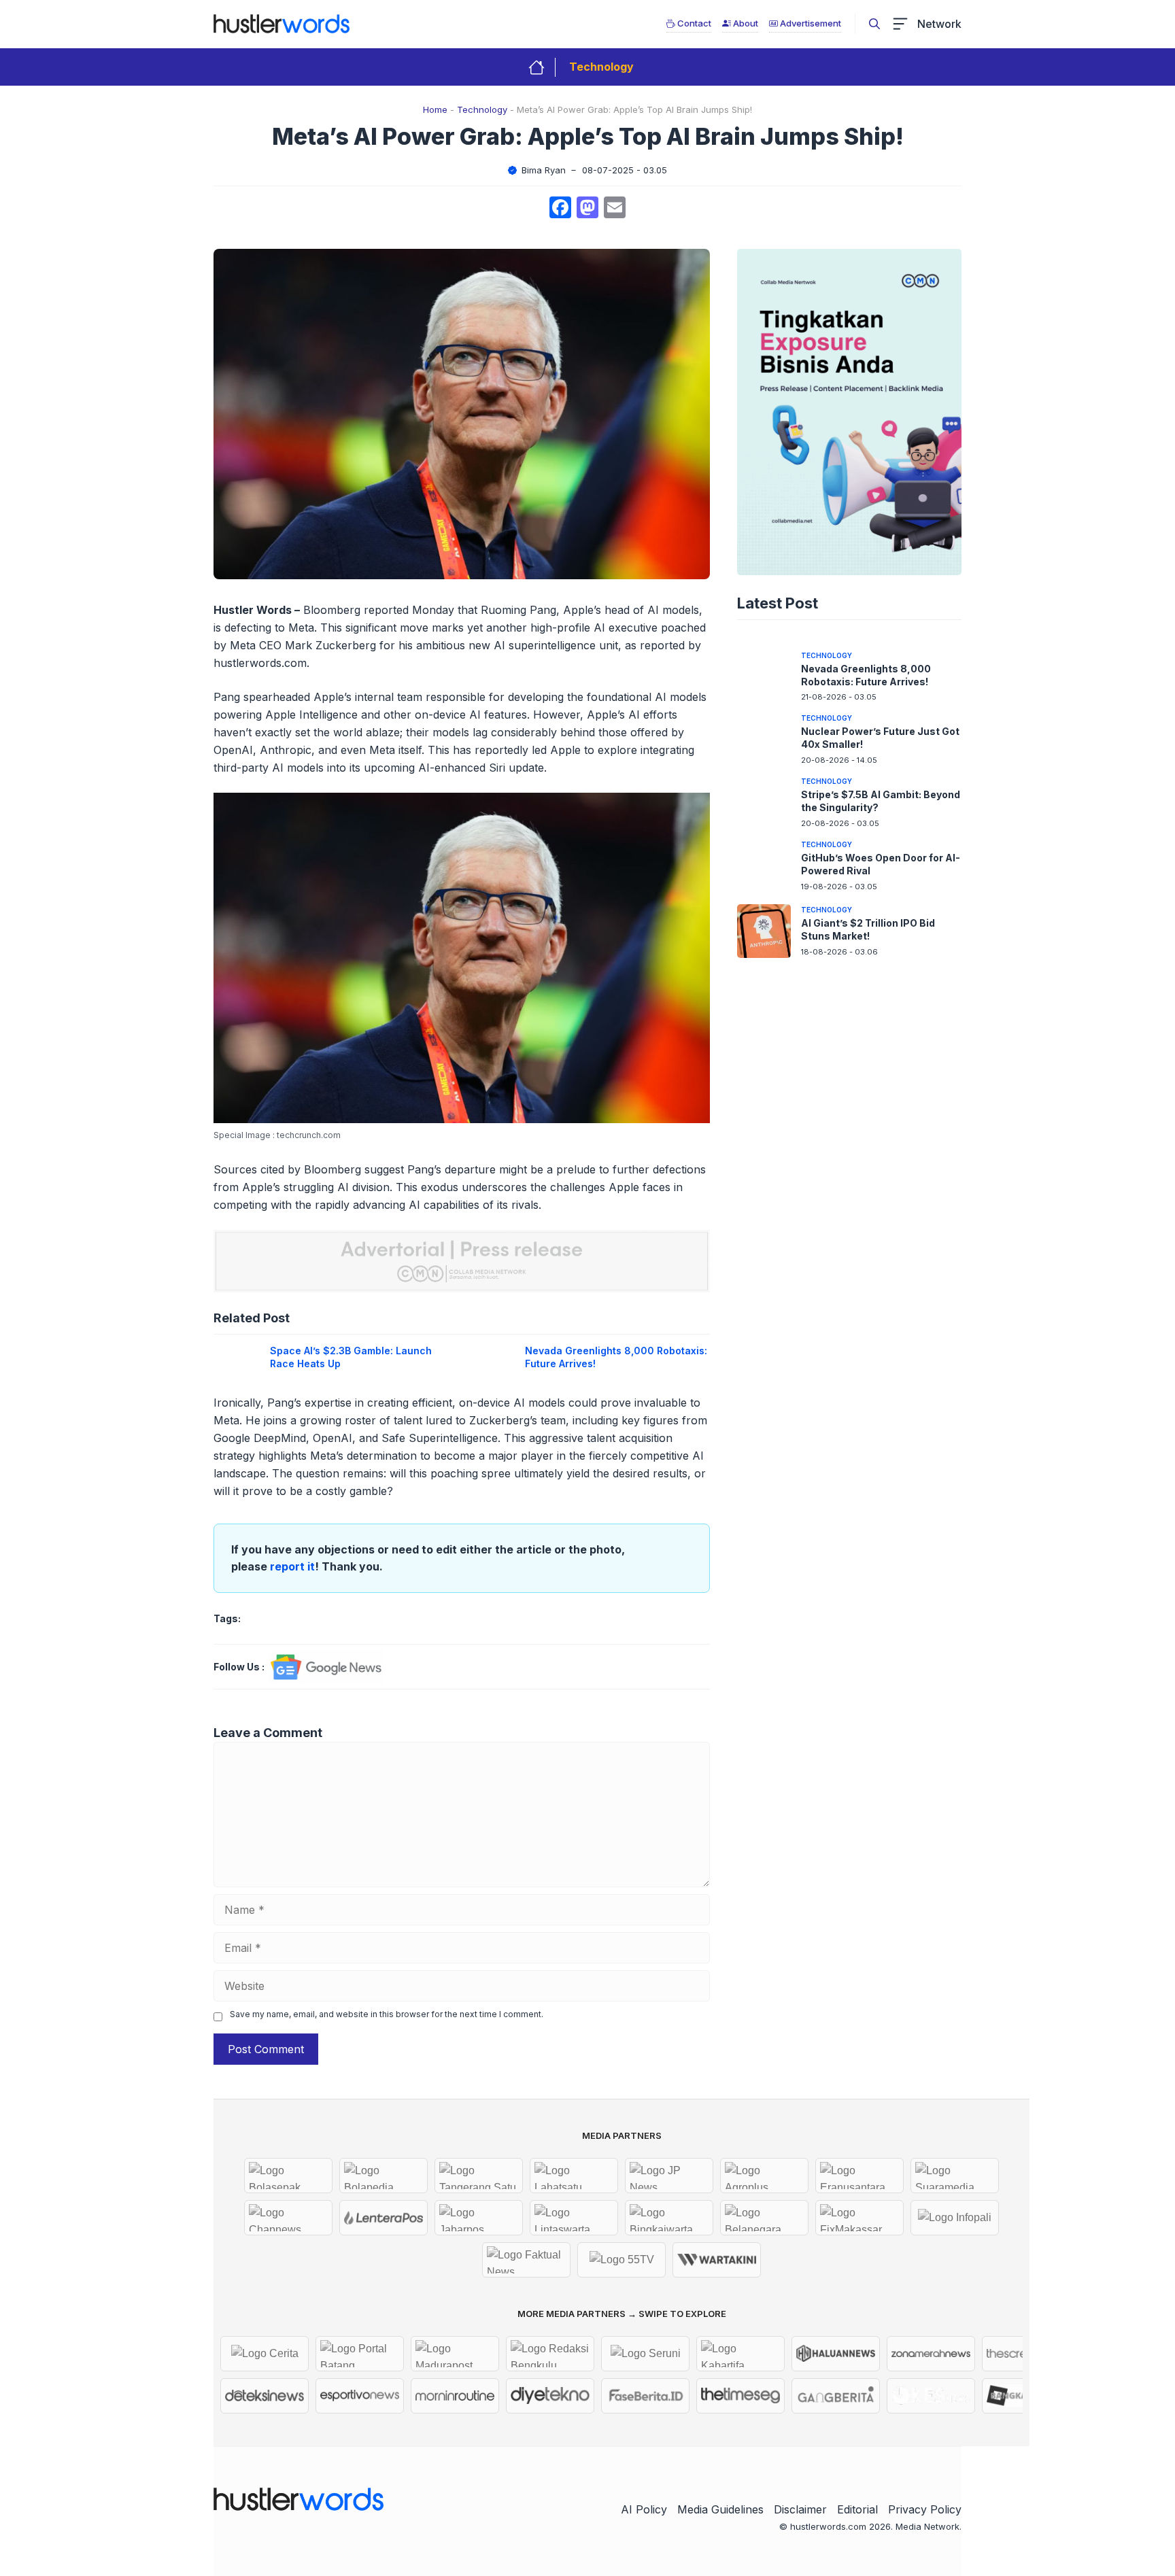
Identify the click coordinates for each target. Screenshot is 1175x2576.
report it (292, 1566)
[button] (874, 24)
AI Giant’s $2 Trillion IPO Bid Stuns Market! (868, 929)
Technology (601, 67)
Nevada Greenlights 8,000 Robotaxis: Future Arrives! (866, 675)
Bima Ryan (544, 170)
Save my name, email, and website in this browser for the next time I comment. (387, 2014)
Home (435, 109)
